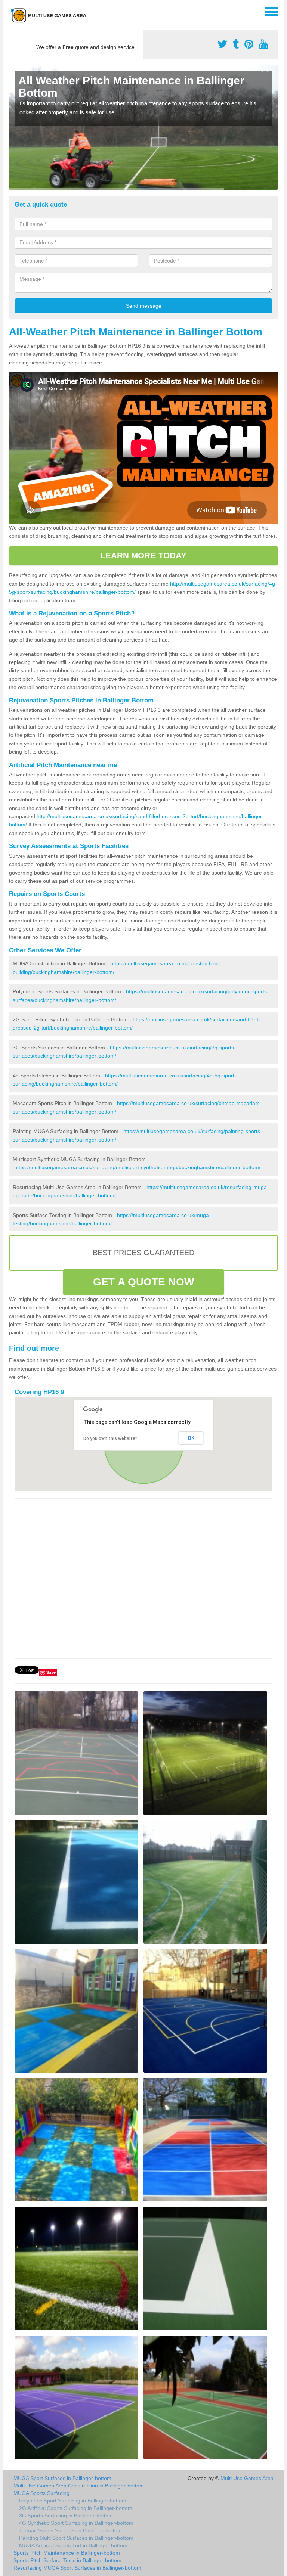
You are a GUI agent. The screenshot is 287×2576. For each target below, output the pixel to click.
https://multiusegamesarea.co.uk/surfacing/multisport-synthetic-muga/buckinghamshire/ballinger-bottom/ (137, 1167)
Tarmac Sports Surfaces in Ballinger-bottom (70, 2530)
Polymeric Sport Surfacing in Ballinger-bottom (73, 2501)
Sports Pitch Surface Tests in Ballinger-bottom (67, 2560)
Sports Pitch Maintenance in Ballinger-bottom (67, 2553)
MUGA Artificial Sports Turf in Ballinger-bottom (73, 2545)
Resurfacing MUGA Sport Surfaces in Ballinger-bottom (77, 2568)
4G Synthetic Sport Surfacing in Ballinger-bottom (76, 2523)
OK (191, 1438)
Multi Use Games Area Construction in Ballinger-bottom (79, 2486)
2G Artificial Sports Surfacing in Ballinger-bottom (76, 2508)
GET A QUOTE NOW (143, 1282)
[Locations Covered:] (12, 11)
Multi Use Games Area (247, 2478)
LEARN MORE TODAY (144, 555)
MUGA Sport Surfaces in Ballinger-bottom (62, 2478)
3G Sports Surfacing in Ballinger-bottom (66, 2516)
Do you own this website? (110, 1438)
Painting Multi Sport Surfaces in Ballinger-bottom (76, 2538)
